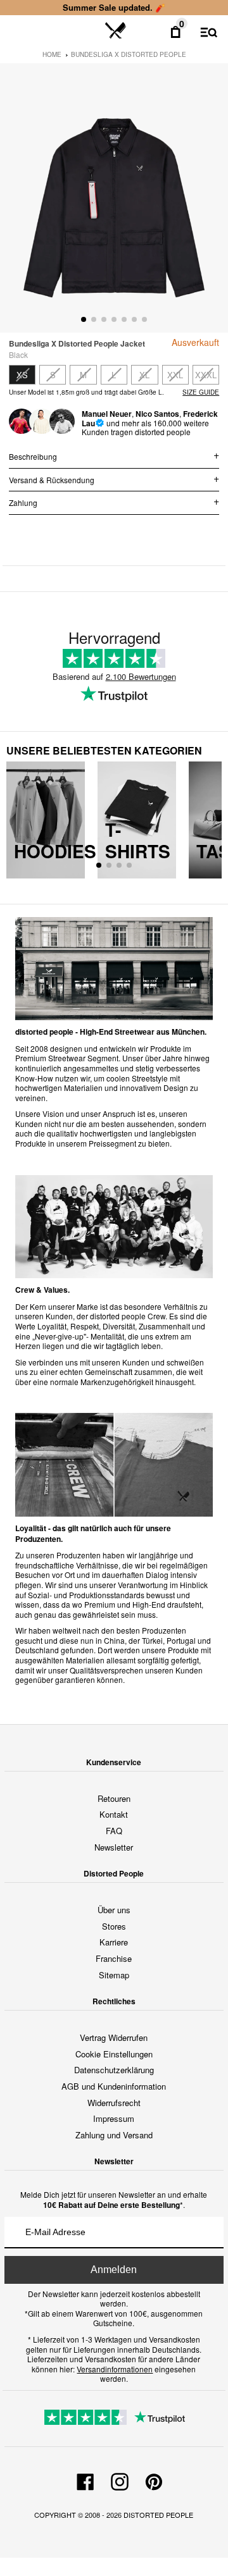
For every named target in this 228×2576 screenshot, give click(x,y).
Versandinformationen (115, 2369)
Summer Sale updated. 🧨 (114, 7)
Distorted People (158, 2515)
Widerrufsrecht (114, 2103)
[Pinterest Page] (154, 2480)
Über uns (114, 1910)
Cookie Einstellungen (114, 2054)
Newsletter (114, 1847)
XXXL (206, 375)
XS (22, 375)
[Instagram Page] (120, 2480)
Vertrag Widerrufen (114, 2037)
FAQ (114, 1831)
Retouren (114, 1798)
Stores (114, 1926)
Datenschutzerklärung (114, 2070)
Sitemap (114, 1975)
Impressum (114, 2118)
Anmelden (114, 2270)
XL (144, 375)
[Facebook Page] (85, 2480)
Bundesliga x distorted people (129, 54)
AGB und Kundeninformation (114, 2086)
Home (52, 54)
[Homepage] (116, 31)
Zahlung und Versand (114, 2135)
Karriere (114, 1942)
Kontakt (114, 1814)
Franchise (114, 1958)
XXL (175, 375)
